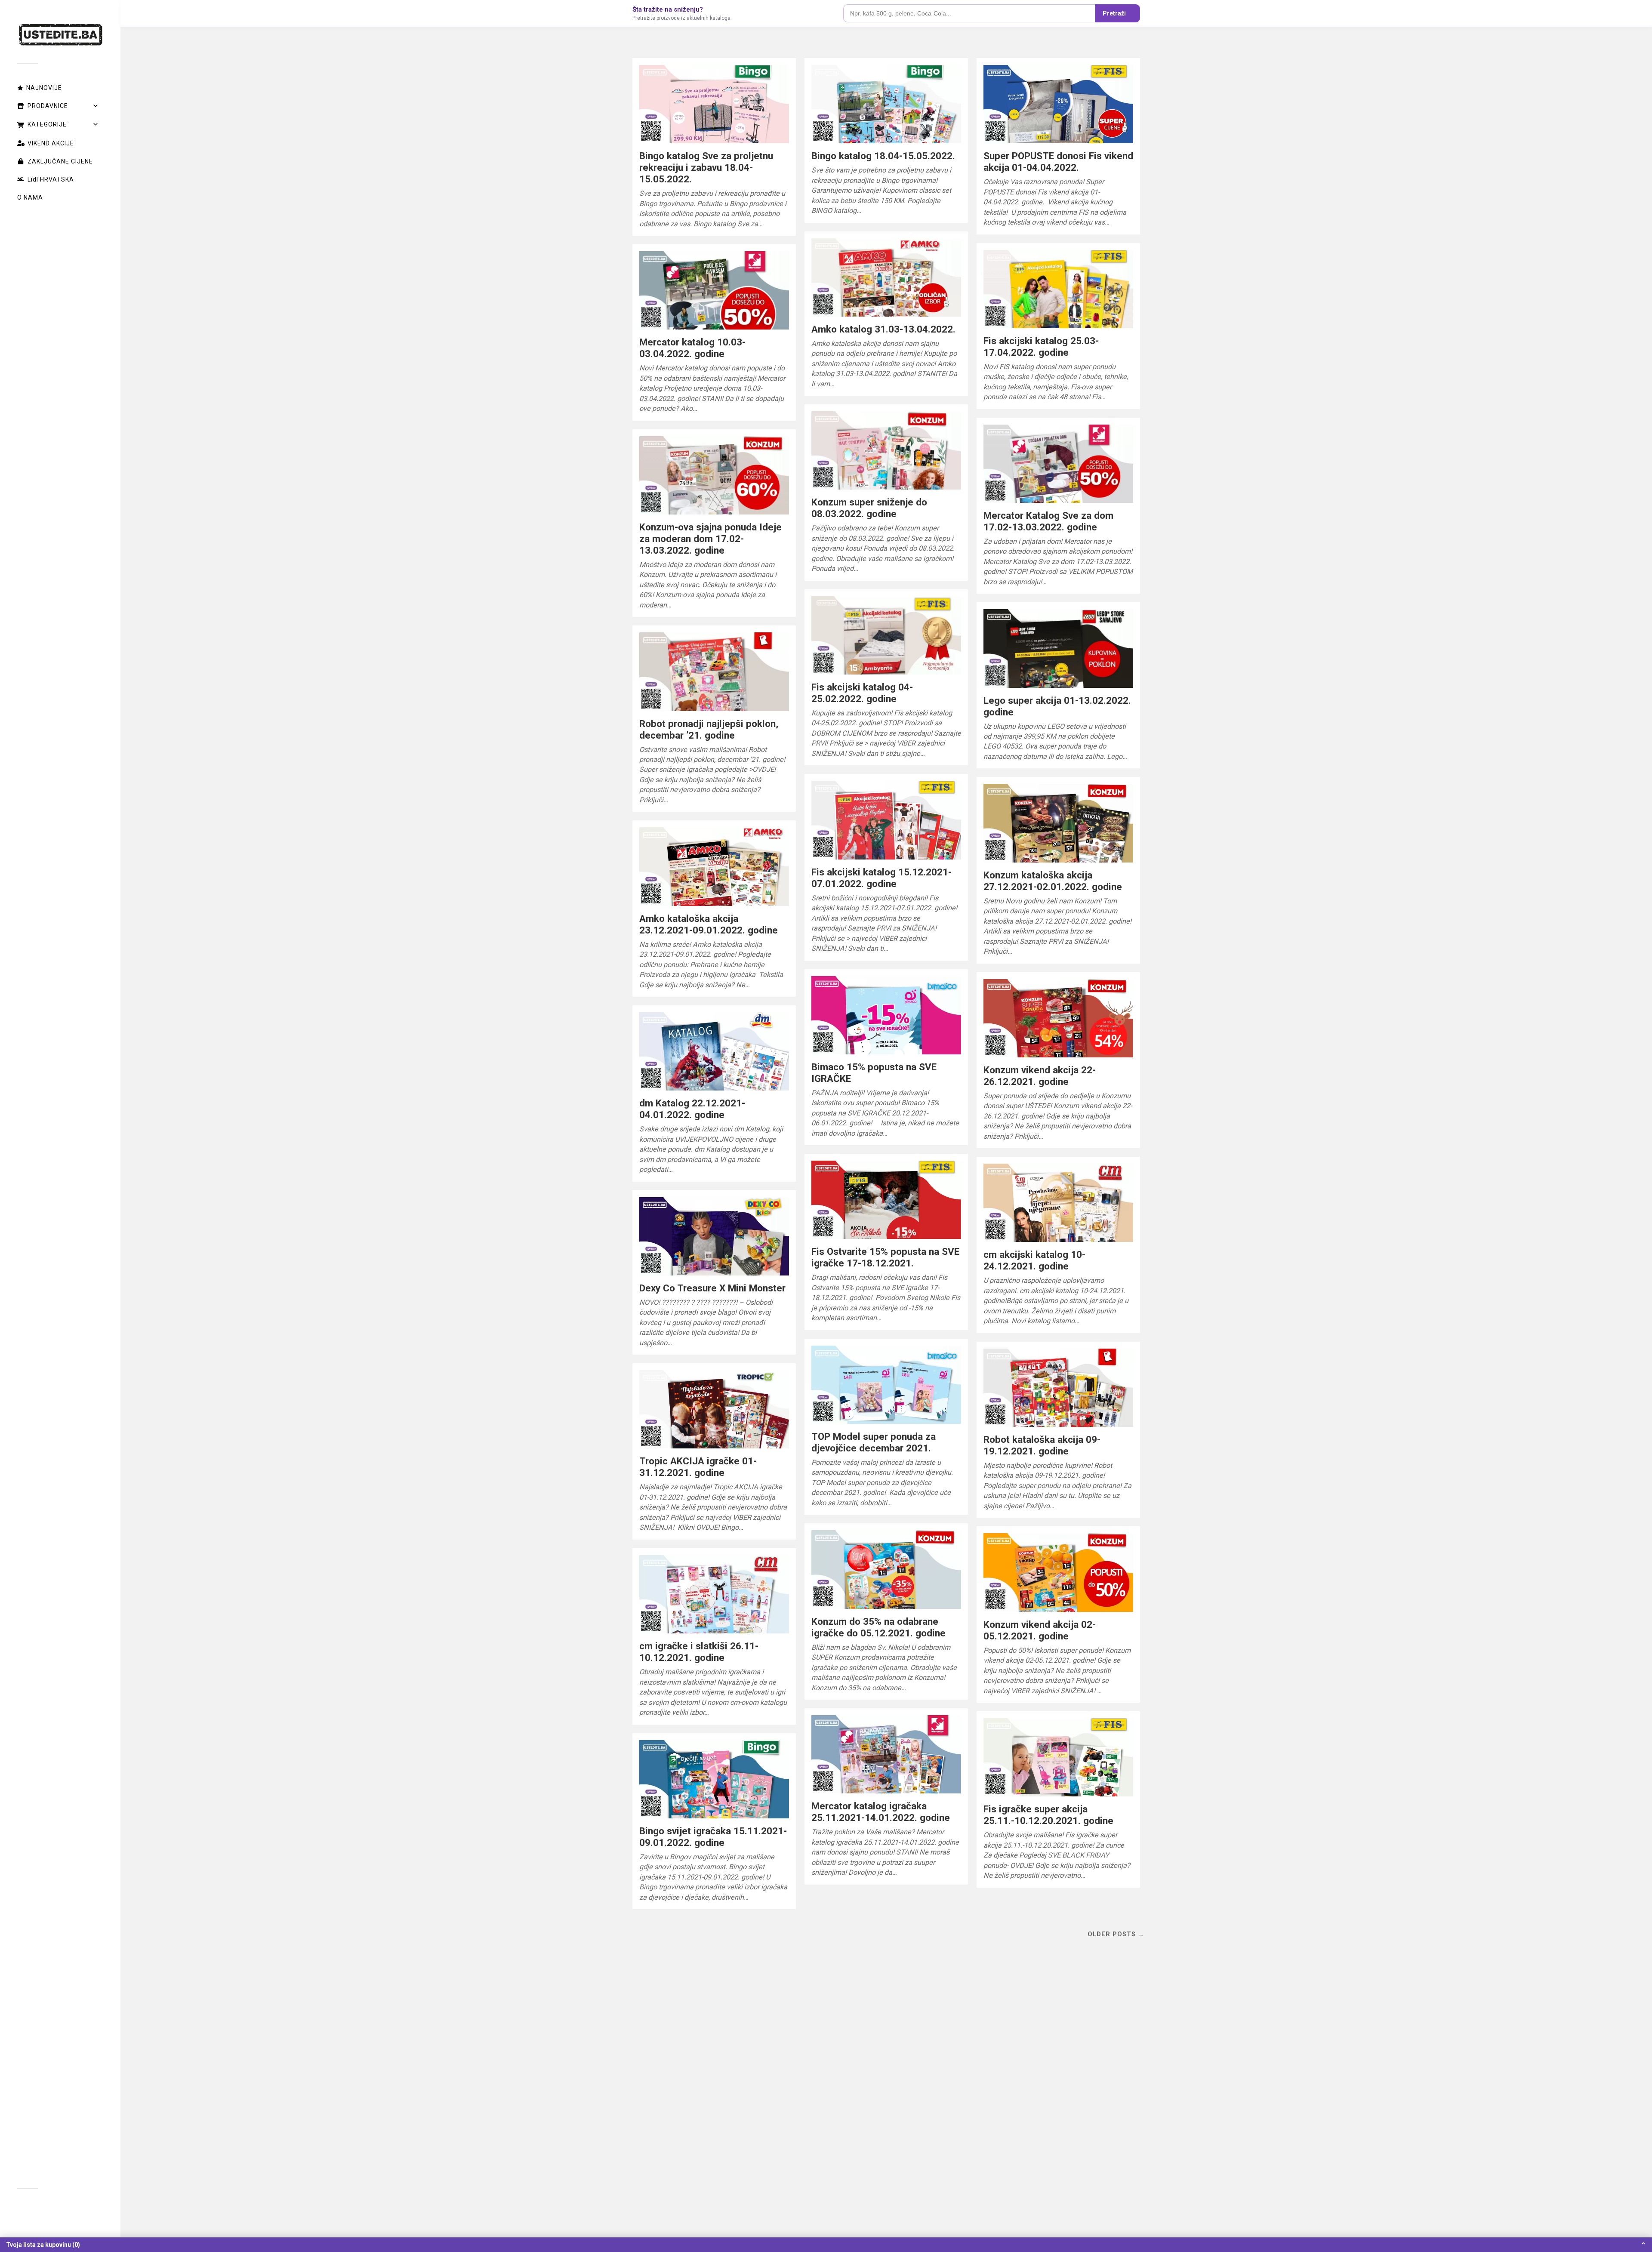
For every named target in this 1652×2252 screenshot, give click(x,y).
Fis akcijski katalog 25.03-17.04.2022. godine (1041, 347)
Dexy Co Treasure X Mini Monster (712, 1288)
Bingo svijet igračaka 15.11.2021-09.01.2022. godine (713, 1837)
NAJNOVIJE (44, 88)
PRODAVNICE (48, 106)
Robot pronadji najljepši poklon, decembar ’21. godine (709, 729)
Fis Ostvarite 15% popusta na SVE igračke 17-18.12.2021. (885, 1257)
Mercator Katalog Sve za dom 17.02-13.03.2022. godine (1048, 521)
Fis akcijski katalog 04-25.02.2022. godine (862, 693)
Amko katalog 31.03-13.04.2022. (883, 329)
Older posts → (1116, 1934)
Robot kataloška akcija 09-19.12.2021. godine (1042, 1445)
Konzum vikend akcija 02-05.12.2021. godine (1040, 1630)
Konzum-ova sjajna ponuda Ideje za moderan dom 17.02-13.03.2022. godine (710, 539)
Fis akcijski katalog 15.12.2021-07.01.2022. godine (881, 878)
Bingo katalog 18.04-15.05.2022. (883, 156)
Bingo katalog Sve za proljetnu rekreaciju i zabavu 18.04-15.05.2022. (706, 167)
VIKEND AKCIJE (51, 143)
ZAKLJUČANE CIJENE (60, 161)
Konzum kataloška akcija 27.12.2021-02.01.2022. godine (1053, 881)
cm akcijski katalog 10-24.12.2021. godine (1034, 1260)
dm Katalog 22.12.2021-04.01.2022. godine (692, 1109)
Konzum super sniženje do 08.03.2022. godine (869, 508)
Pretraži (1114, 13)
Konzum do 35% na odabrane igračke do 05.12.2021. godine (878, 1627)
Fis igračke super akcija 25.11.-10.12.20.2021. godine (1048, 1815)
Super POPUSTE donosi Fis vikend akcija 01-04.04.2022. (1058, 162)
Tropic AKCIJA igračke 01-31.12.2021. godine (698, 1467)
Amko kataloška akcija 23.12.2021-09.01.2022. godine (709, 924)
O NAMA (30, 197)
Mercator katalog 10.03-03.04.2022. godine (692, 348)
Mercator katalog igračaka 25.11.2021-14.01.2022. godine (881, 1812)
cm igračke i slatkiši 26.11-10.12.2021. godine (699, 1652)
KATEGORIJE (47, 124)
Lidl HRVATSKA (51, 179)
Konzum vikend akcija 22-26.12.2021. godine (1040, 1076)
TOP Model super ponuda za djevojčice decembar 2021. (874, 1442)
